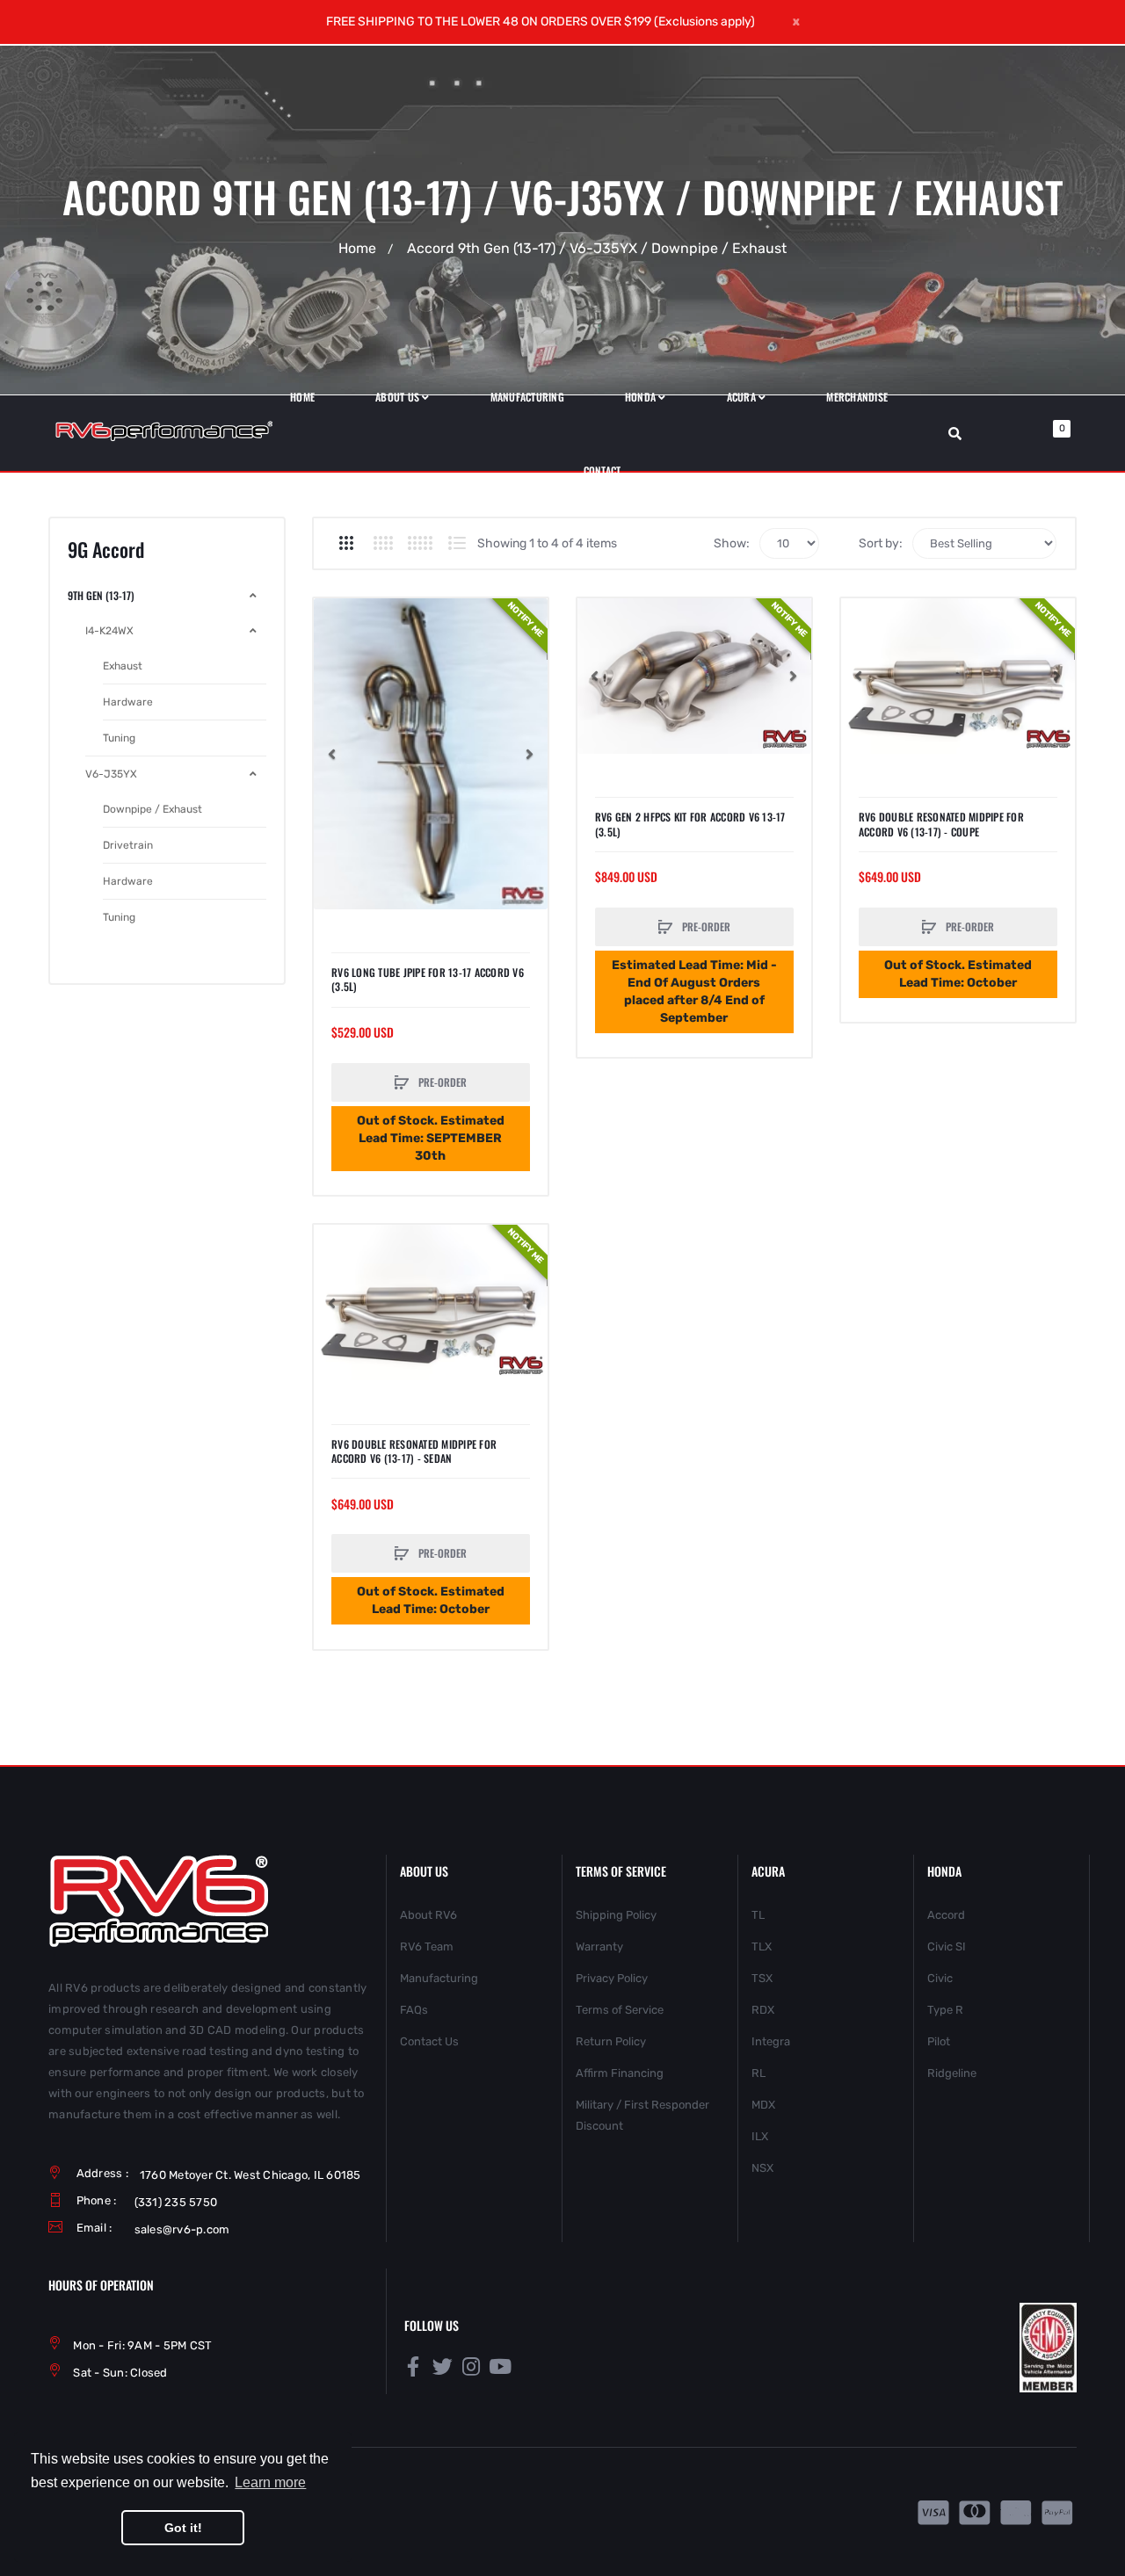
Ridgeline (952, 2073)
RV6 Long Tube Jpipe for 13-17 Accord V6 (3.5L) (428, 980)
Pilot (939, 2041)
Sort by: (881, 543)
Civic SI (947, 1946)
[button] (331, 754)
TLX (762, 1946)
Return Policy (611, 2041)
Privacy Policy (612, 1978)
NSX (762, 2168)
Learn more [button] (270, 2482)
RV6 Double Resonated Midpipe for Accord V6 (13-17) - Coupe (941, 824)
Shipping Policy (616, 1915)
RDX (763, 2010)
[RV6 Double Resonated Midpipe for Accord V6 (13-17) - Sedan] (431, 1302)
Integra (771, 2041)
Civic (940, 1978)
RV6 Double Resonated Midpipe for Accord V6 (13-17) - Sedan (414, 1451)
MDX (763, 2105)
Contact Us (429, 2041)
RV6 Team (427, 1946)
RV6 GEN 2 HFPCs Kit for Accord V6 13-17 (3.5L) (690, 824)
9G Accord (106, 550)
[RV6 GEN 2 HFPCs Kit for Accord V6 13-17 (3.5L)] (694, 676)
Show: (732, 543)
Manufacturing (439, 1978)
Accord (946, 1915)
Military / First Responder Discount (642, 2115)
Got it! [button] (183, 2528)
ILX (760, 2136)
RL (758, 2073)
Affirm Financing (620, 2073)
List (457, 543)
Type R (945, 2010)
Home (357, 248)
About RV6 (428, 1915)
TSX (762, 1978)
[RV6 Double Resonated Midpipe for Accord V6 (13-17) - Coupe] (958, 676)
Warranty (599, 1946)
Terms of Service (620, 2010)
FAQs (414, 2010)
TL (758, 1915)
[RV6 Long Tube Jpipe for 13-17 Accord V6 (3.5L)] (431, 754)
